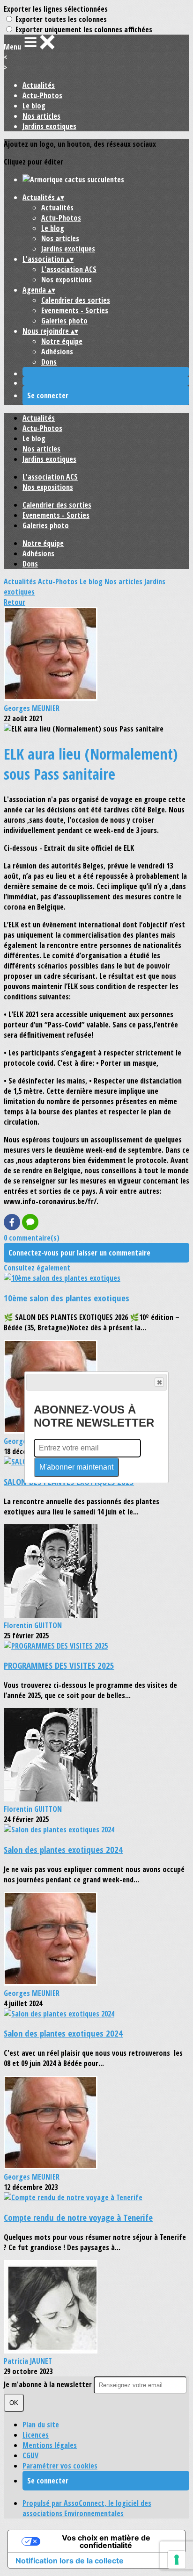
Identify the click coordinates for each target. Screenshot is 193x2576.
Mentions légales (50, 2445)
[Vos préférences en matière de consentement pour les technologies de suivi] (177, 2560)
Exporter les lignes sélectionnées (56, 9)
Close (159, 1382)
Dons (49, 362)
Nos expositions (67, 280)
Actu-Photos (42, 95)
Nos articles (41, 116)
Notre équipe (62, 341)
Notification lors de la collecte (70, 2561)
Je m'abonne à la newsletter (49, 2384)
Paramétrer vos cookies (60, 2466)
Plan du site (41, 2425)
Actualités (39, 85)
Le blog (34, 106)
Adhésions (57, 352)
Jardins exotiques (49, 126)
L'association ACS (69, 269)
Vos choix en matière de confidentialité (106, 2541)
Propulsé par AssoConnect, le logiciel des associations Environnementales (87, 2508)
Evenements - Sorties (75, 310)
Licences (36, 2435)
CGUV (30, 2455)
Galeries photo (64, 321)
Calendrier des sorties (76, 300)
